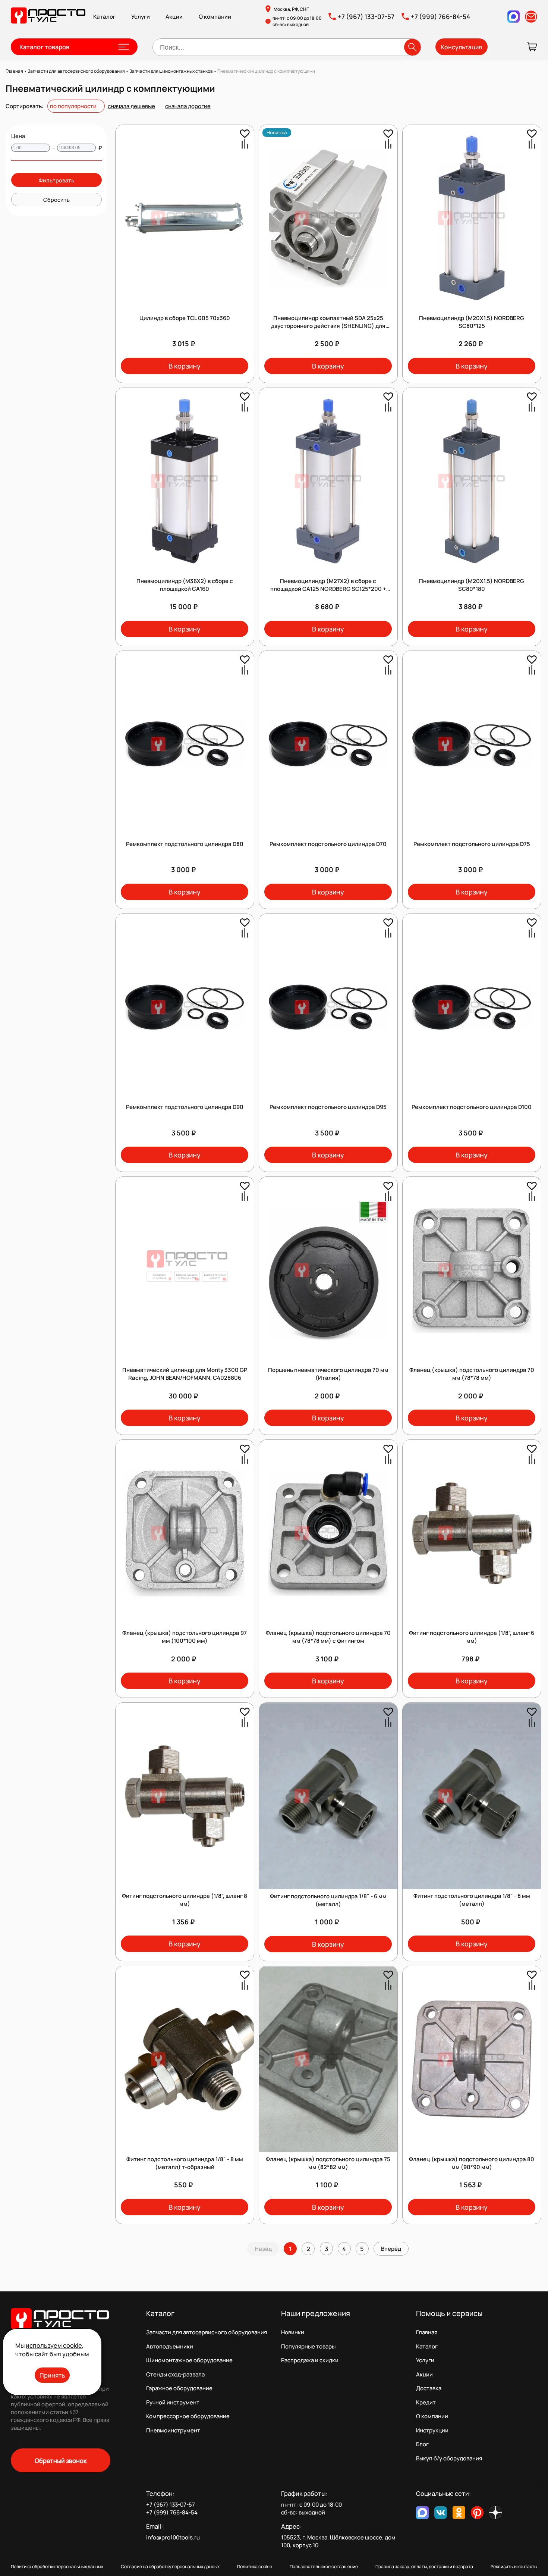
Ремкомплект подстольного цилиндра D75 (472, 844)
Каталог (104, 17)
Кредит (426, 2402)
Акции (174, 17)
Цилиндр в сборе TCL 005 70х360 (185, 318)
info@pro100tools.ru (173, 2537)
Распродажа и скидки (310, 2360)
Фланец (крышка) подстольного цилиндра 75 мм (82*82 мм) (328, 2163)
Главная (427, 2332)
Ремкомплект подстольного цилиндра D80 (185, 844)
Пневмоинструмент (173, 2430)
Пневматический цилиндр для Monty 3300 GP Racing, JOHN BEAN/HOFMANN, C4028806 (185, 1374)
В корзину (185, 366)
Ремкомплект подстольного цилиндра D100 (472, 1107)
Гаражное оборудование (179, 2388)
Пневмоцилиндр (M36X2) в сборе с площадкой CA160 (185, 585)
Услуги (141, 17)
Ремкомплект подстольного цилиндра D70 (328, 844)
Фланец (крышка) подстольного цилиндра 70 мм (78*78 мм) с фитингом (328, 1637)
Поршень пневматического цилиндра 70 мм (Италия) (328, 1374)
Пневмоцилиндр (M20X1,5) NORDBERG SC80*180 (472, 585)
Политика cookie (255, 2566)
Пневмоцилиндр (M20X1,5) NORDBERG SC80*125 (472, 322)
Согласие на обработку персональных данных (170, 2566)
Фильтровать (56, 180)
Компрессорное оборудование (188, 2416)
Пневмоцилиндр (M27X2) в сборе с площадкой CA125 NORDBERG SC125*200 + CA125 (328, 589)
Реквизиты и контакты (514, 2566)
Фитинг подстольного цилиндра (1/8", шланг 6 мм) (472, 1637)
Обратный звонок (61, 2461)
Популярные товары (308, 2346)
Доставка (429, 2388)
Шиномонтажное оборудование (189, 2360)
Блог (422, 2444)
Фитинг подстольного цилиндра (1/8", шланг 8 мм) (185, 1900)
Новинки (293, 2332)
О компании (215, 17)
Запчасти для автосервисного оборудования (207, 2332)
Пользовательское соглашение (324, 2566)
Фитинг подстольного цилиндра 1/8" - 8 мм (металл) (472, 1900)
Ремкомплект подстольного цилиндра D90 (185, 1107)
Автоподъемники (170, 2346)
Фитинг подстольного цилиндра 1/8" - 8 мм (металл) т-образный (185, 2163)
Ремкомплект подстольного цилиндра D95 (328, 1107)
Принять (52, 2375)
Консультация (462, 47)
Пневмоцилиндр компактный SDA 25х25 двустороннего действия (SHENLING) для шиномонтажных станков (328, 326)
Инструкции (432, 2430)
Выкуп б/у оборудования (449, 2458)
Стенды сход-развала (175, 2374)
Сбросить (56, 200)
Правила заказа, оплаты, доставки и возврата (424, 2566)
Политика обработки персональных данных (57, 2566)
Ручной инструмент (173, 2402)
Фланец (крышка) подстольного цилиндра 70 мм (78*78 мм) (472, 1374)
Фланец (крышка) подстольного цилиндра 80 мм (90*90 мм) (472, 2163)
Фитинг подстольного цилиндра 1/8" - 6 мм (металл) (328, 1900)
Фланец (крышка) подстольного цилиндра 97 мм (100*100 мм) (185, 1637)
